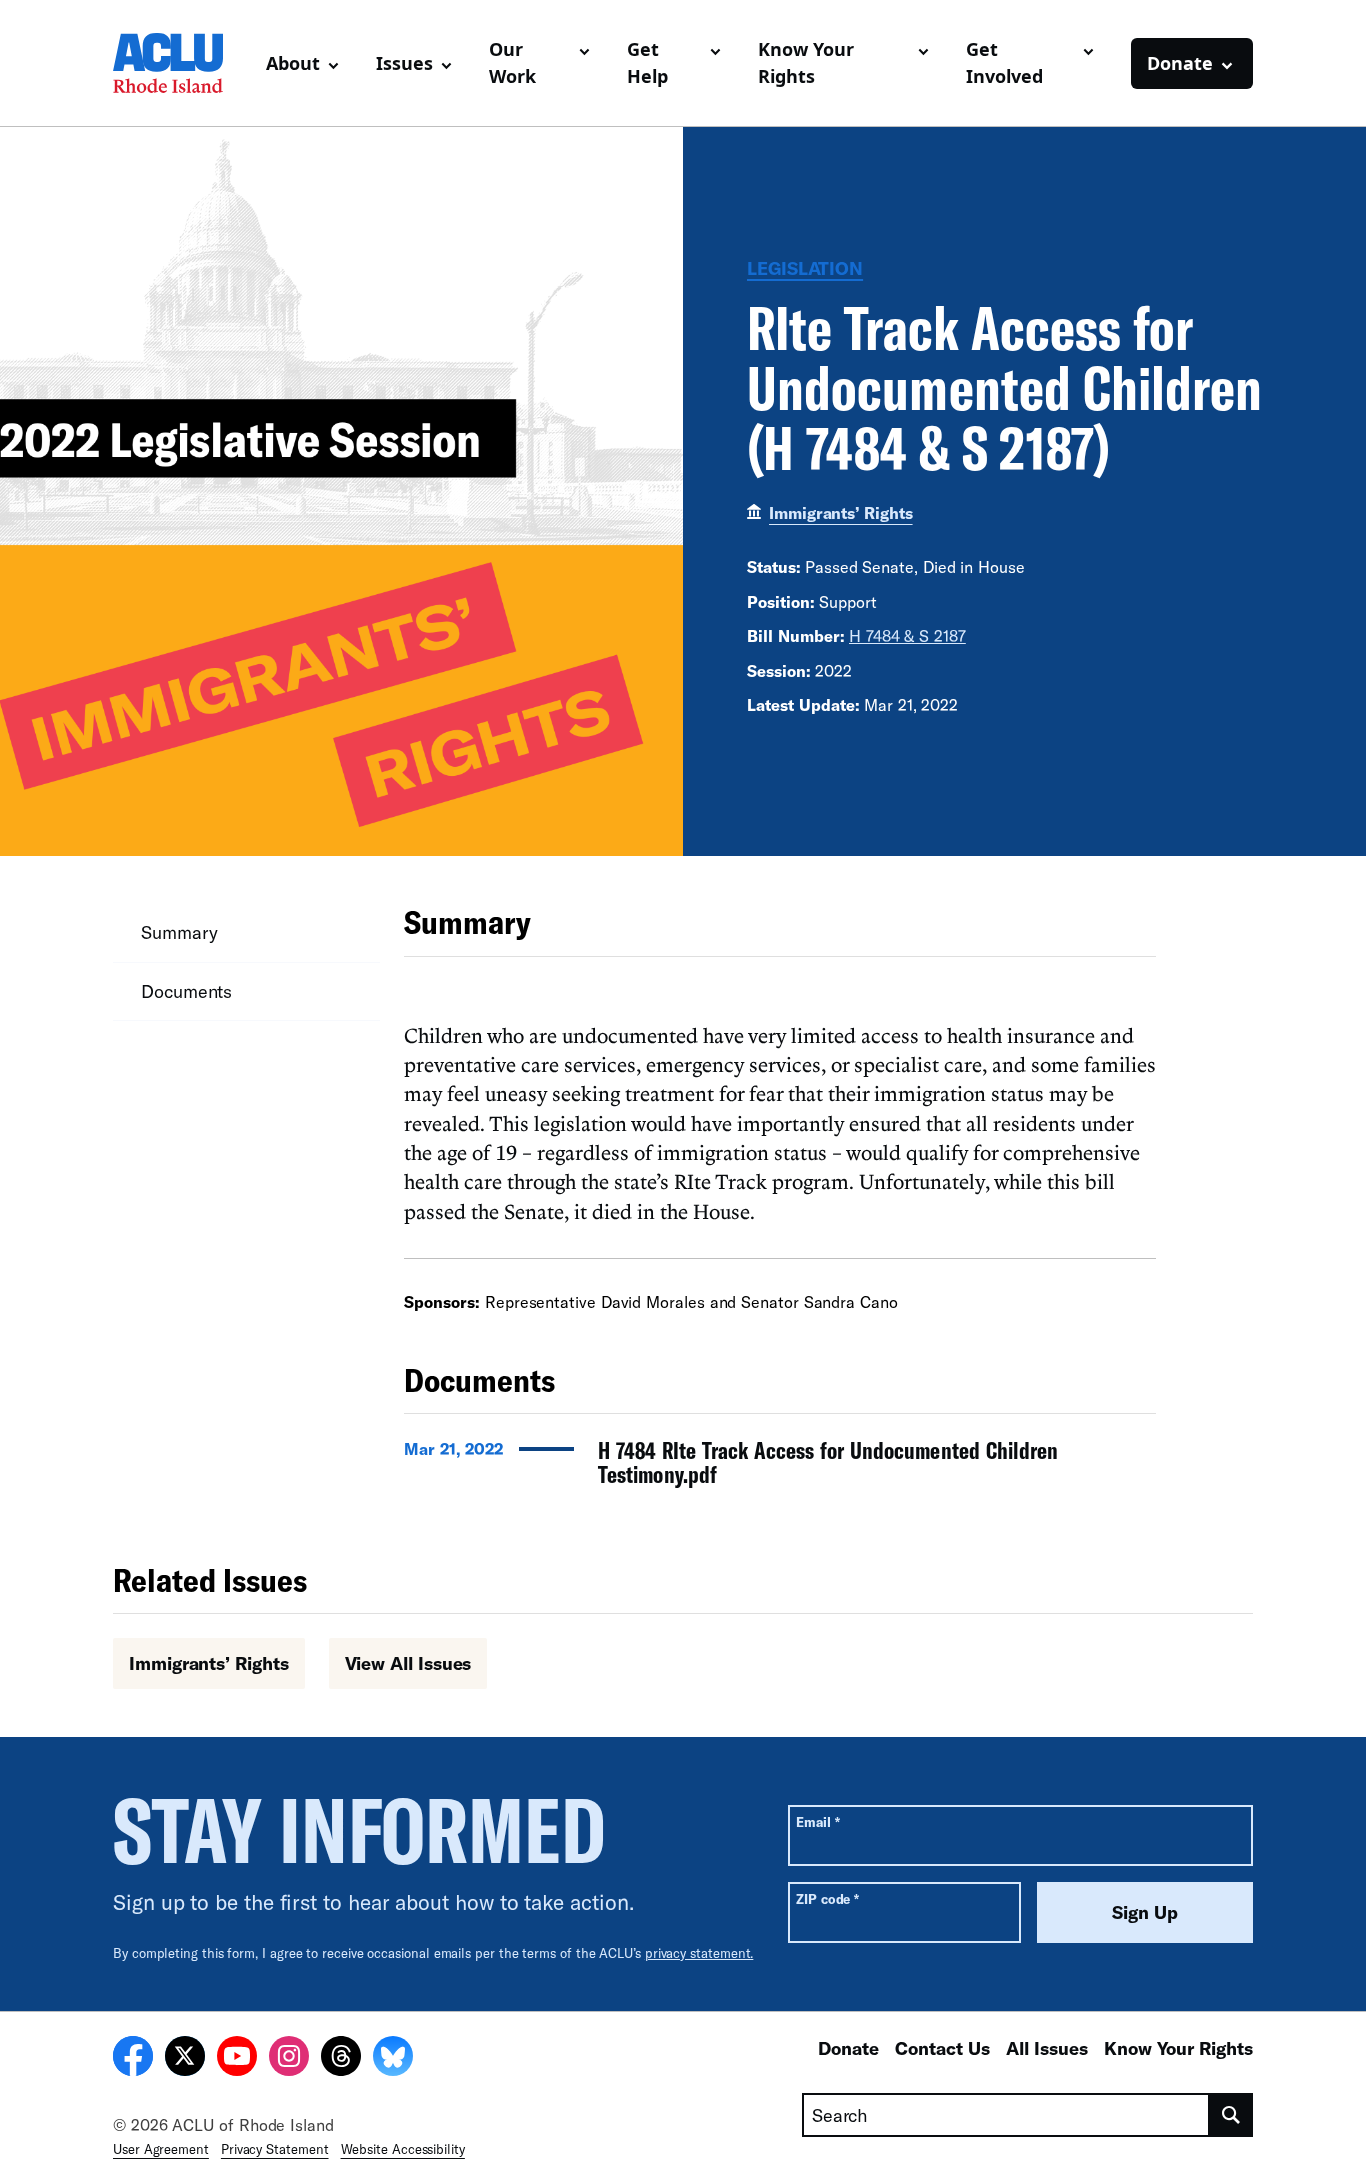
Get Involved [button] (1004, 62)
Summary (179, 932)
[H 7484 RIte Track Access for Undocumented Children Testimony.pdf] (780, 1468)
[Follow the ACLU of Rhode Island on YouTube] (237, 2059)
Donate (848, 2048)
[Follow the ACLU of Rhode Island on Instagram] (289, 2059)
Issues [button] (404, 63)
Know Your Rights (1178, 2048)
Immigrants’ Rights (841, 512)
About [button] (293, 63)
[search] (1231, 2115)
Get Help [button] (647, 62)
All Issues (1047, 2048)
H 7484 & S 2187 (907, 635)
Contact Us (942, 2048)
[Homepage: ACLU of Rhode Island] (181, 63)
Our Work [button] (512, 62)
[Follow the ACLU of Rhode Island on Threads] (341, 2059)
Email (817, 1821)
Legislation (805, 268)
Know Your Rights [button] (806, 62)
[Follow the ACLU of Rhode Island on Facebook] (133, 2059)
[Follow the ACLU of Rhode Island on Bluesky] (393, 2059)
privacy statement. (699, 1953)
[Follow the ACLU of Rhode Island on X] (185, 2059)
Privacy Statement (275, 2149)
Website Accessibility (403, 2149)
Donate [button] (1180, 63)
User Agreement (161, 2149)
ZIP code (827, 1898)
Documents (186, 991)
